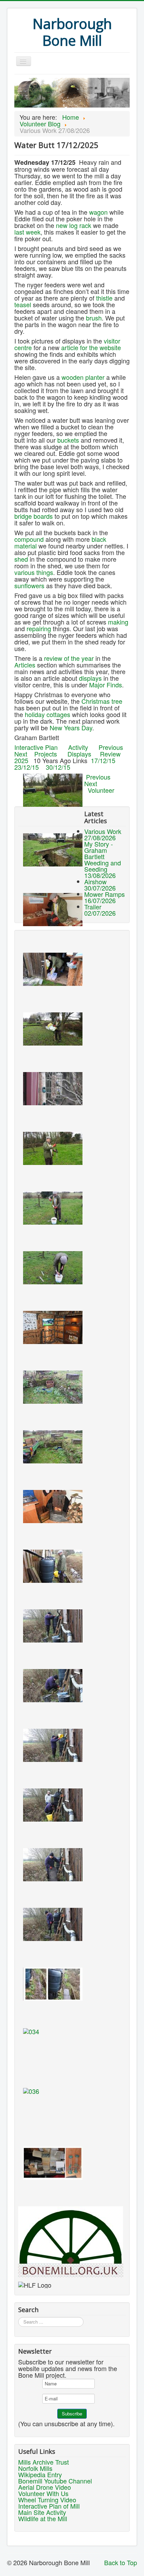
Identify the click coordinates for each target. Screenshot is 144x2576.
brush (94, 318)
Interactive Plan (36, 747)
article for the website (91, 347)
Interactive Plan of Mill (49, 2506)
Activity (78, 747)
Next (21, 754)
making (118, 622)
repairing (39, 628)
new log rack (74, 225)
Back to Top (121, 2562)
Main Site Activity (42, 2512)
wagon (98, 212)
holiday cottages (48, 714)
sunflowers (29, 585)
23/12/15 (27, 767)
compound (29, 539)
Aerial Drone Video (45, 2487)
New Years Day (71, 728)
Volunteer (101, 790)
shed (21, 559)
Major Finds (106, 685)
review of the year (69, 658)
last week (27, 232)
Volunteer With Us (43, 2493)
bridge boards (34, 516)
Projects (46, 754)
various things (34, 572)
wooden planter (83, 377)
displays (90, 678)
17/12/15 (103, 760)
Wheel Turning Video (47, 2500)
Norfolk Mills (35, 2468)
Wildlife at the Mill (43, 2518)
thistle (104, 298)
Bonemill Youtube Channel (55, 2481)
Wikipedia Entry (40, 2474)
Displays (79, 754)
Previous (111, 747)
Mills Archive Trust (44, 2462)
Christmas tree (102, 701)
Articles (25, 665)
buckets (68, 440)
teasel (23, 304)
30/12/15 (58, 767)
